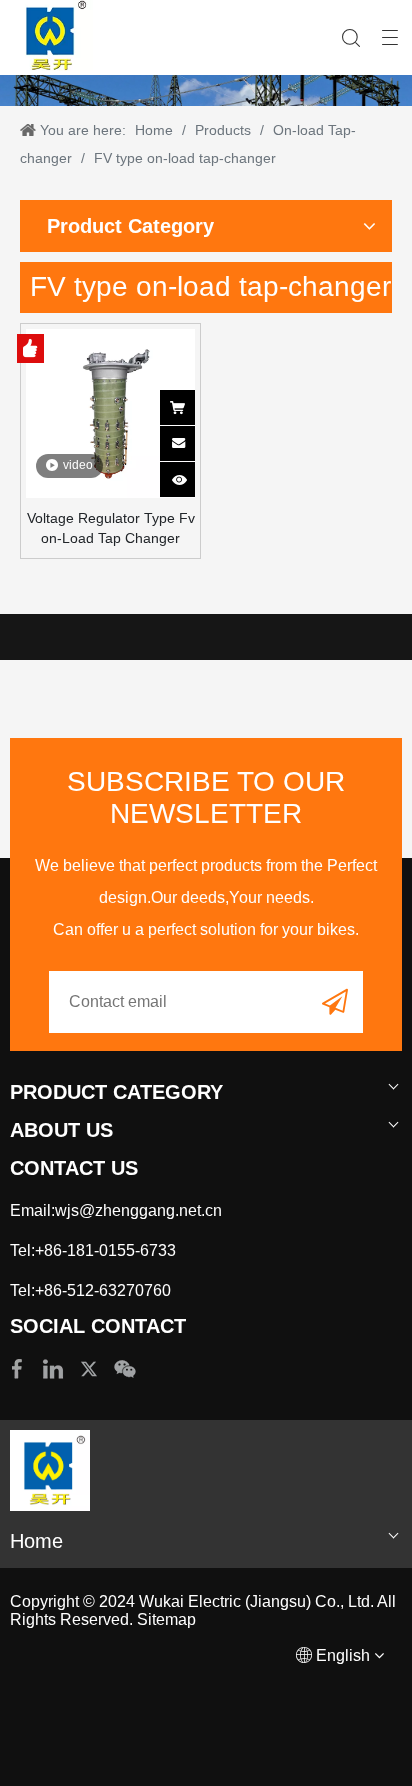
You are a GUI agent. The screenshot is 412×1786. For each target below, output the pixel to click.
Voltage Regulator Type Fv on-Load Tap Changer (111, 528)
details (190, 473)
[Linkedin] (55, 1367)
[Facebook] (19, 1367)
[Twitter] (91, 1367)
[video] (110, 412)
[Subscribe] (335, 1001)
